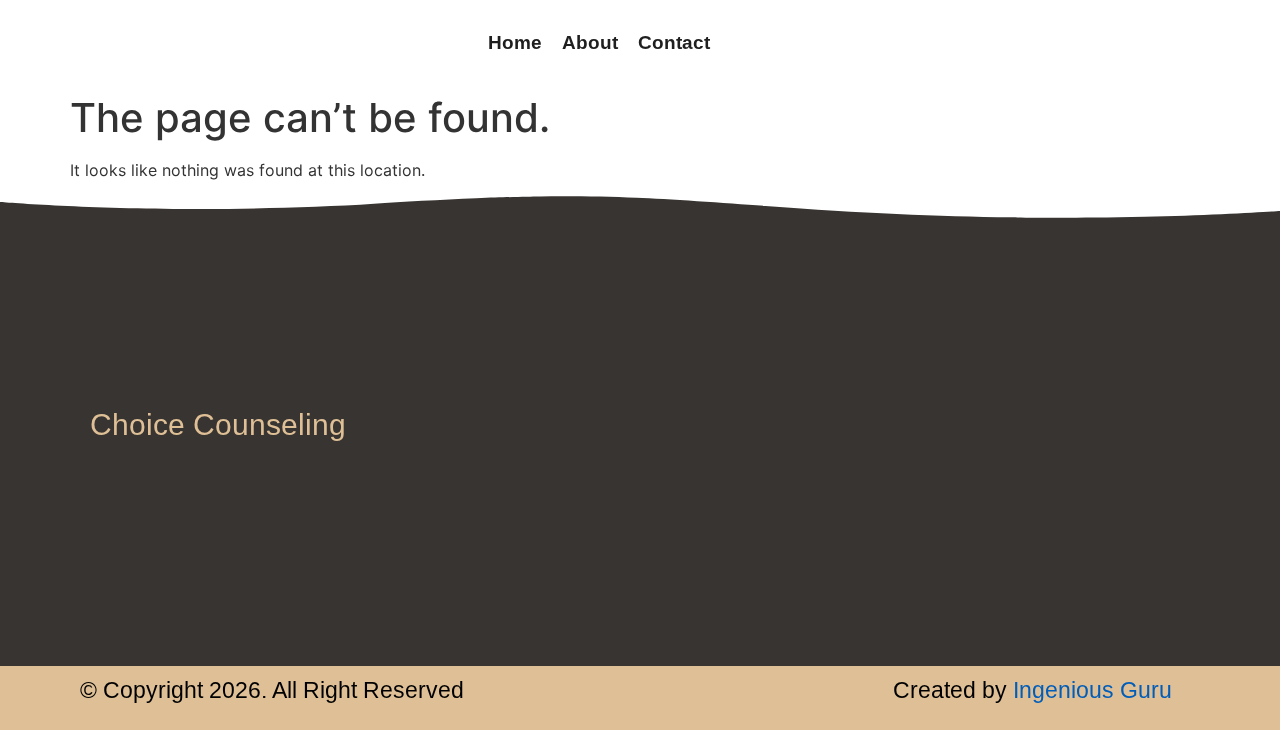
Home (515, 42)
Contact (674, 42)
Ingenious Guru (1089, 690)
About (590, 42)
